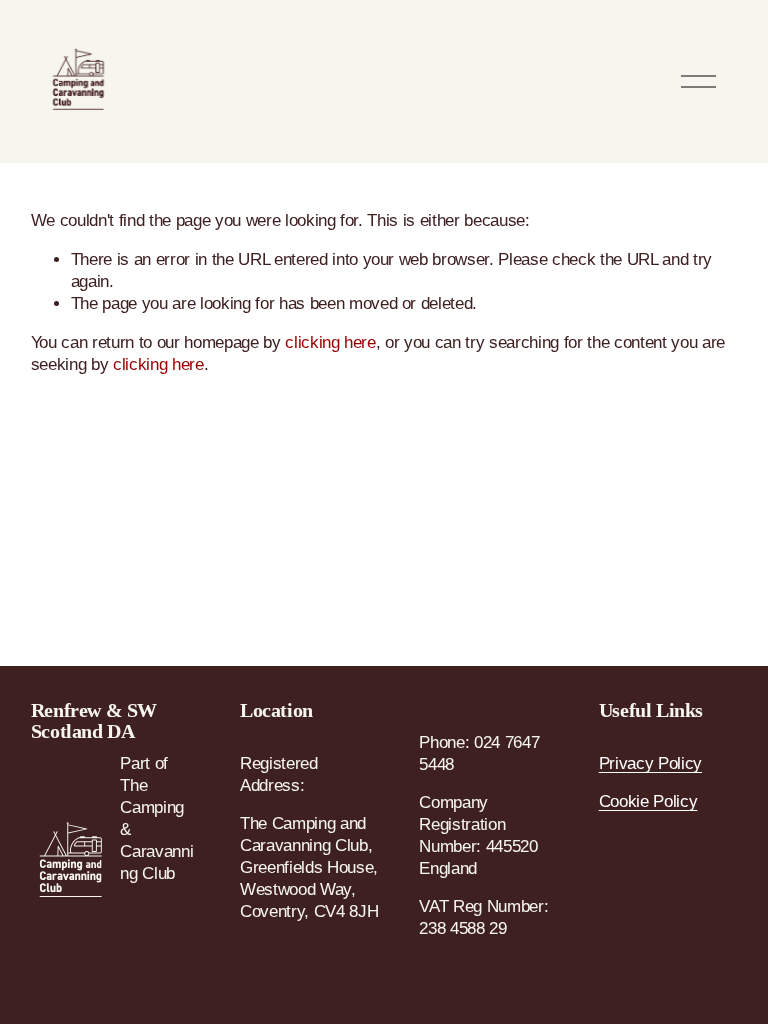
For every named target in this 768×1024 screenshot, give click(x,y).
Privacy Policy (650, 763)
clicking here (330, 342)
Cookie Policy (648, 801)
